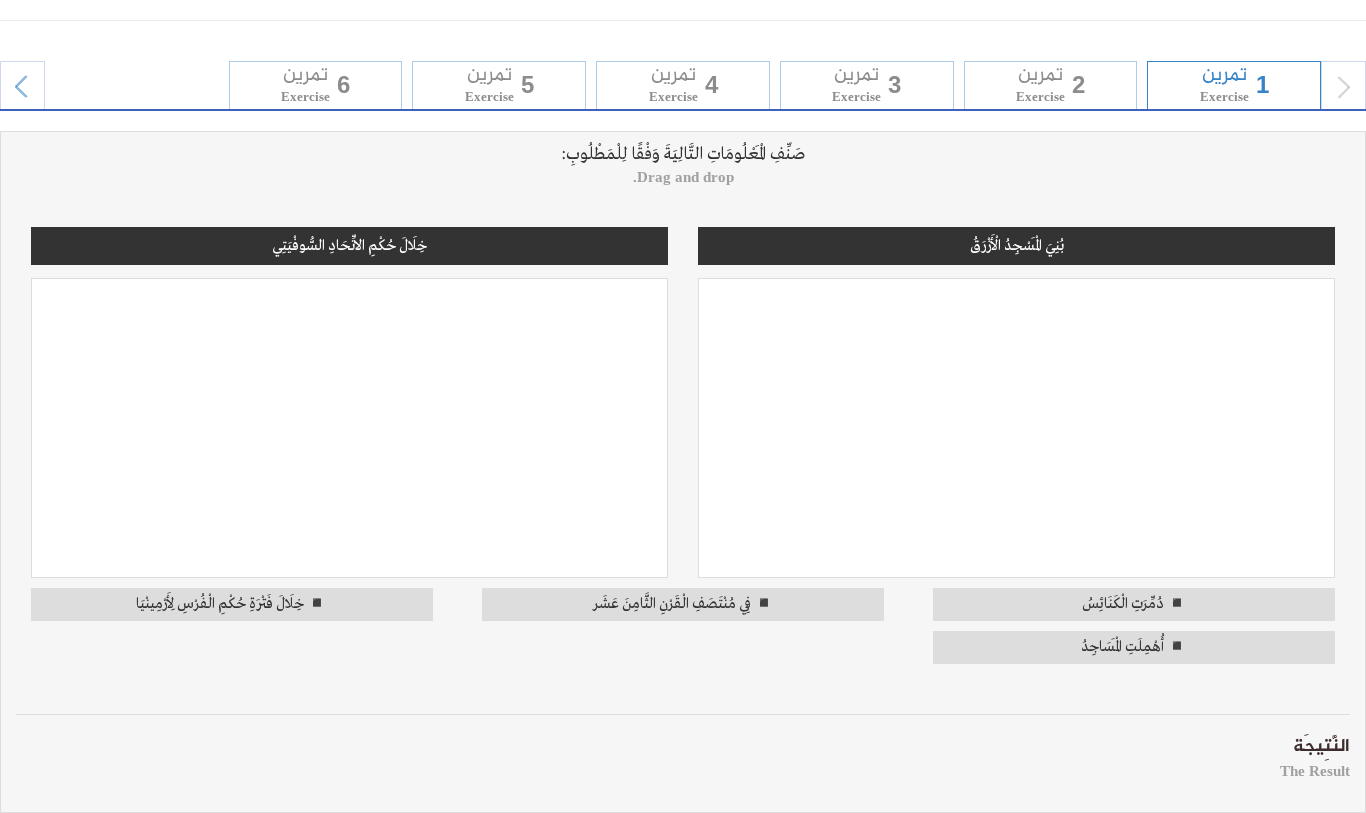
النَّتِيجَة (1315, 755)
